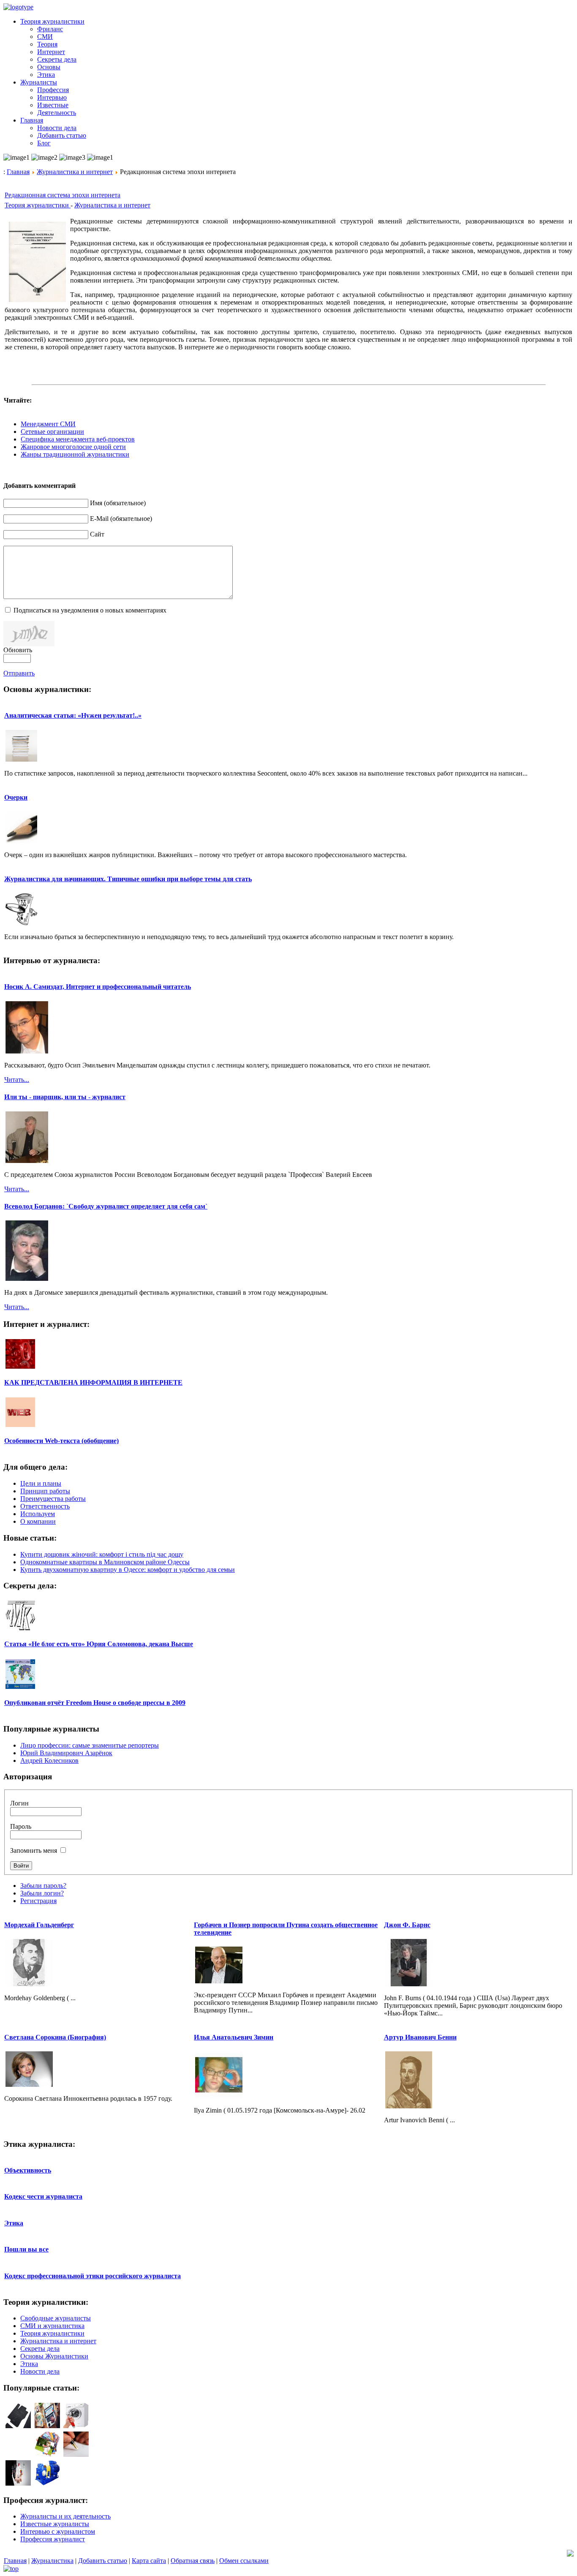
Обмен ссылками (244, 2561)
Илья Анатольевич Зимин (234, 2037)
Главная (18, 172)
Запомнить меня (34, 1850)
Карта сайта (149, 2561)
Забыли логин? (42, 1893)
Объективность (28, 2170)
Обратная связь (193, 2561)
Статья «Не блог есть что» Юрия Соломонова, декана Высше (99, 1644)
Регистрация (38, 1901)
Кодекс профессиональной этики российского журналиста (93, 2276)
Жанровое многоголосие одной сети (73, 447)
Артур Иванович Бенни (420, 2037)
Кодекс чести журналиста (43, 2196)
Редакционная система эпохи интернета (63, 195)
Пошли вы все (26, 2249)
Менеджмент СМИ (48, 424)
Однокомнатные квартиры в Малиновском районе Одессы (105, 1562)
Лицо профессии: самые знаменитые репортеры (90, 1745)
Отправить (19, 673)
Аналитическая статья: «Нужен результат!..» (73, 715)
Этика (14, 2223)
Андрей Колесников (49, 1760)
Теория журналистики (38, 205)
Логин (19, 1803)
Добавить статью (103, 2561)
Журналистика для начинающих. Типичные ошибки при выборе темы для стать (128, 879)
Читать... (17, 1080)
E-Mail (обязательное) (121, 519)
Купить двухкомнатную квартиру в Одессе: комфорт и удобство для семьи (128, 1570)
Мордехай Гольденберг (39, 1925)
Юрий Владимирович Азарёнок (66, 1753)
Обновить (18, 650)
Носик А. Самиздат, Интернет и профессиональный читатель (98, 987)
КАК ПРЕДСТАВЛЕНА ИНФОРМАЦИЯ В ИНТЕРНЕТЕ (93, 1382)
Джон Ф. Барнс (407, 1925)
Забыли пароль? (43, 1886)
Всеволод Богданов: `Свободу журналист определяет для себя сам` (106, 1206)
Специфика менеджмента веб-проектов (78, 439)
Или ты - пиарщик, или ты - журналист (65, 1097)
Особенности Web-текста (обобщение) (61, 1441)
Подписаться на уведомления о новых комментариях (90, 610)
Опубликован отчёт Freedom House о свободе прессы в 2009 (95, 1703)
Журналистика (52, 2561)
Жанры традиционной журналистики (75, 454)
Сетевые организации (52, 432)
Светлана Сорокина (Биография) (55, 2037)
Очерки (16, 797)
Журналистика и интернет (75, 172)
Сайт (97, 534)
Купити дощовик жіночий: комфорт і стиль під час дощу (102, 1554)
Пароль (21, 1826)
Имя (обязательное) (118, 503)
